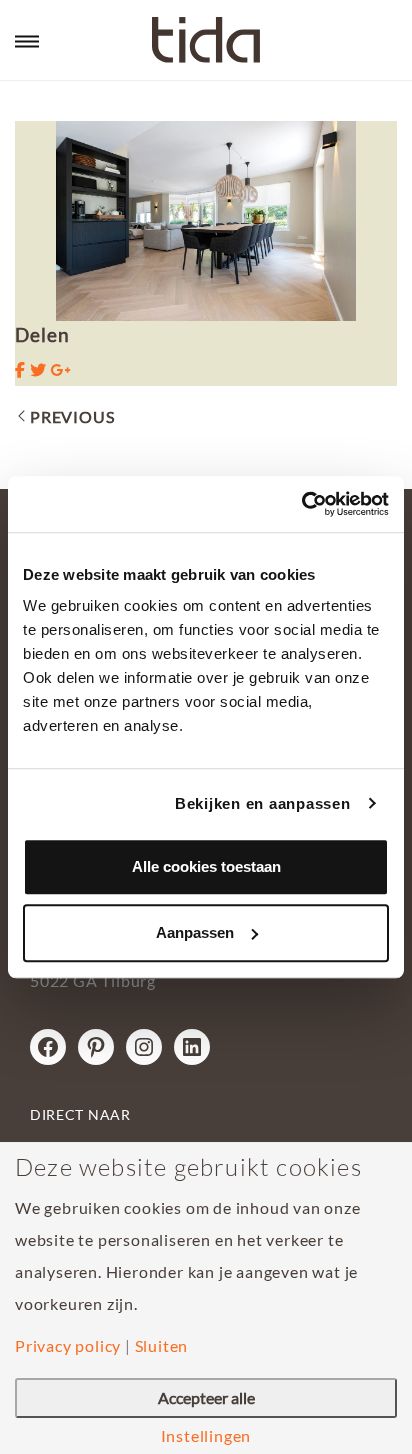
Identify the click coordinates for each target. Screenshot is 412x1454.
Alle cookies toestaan (206, 866)
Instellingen (206, 1436)
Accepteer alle (206, 1397)
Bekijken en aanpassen (263, 803)
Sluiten (162, 1346)
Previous (72, 416)
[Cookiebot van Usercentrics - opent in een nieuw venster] (301, 504)
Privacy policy (68, 1346)
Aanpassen (195, 932)
